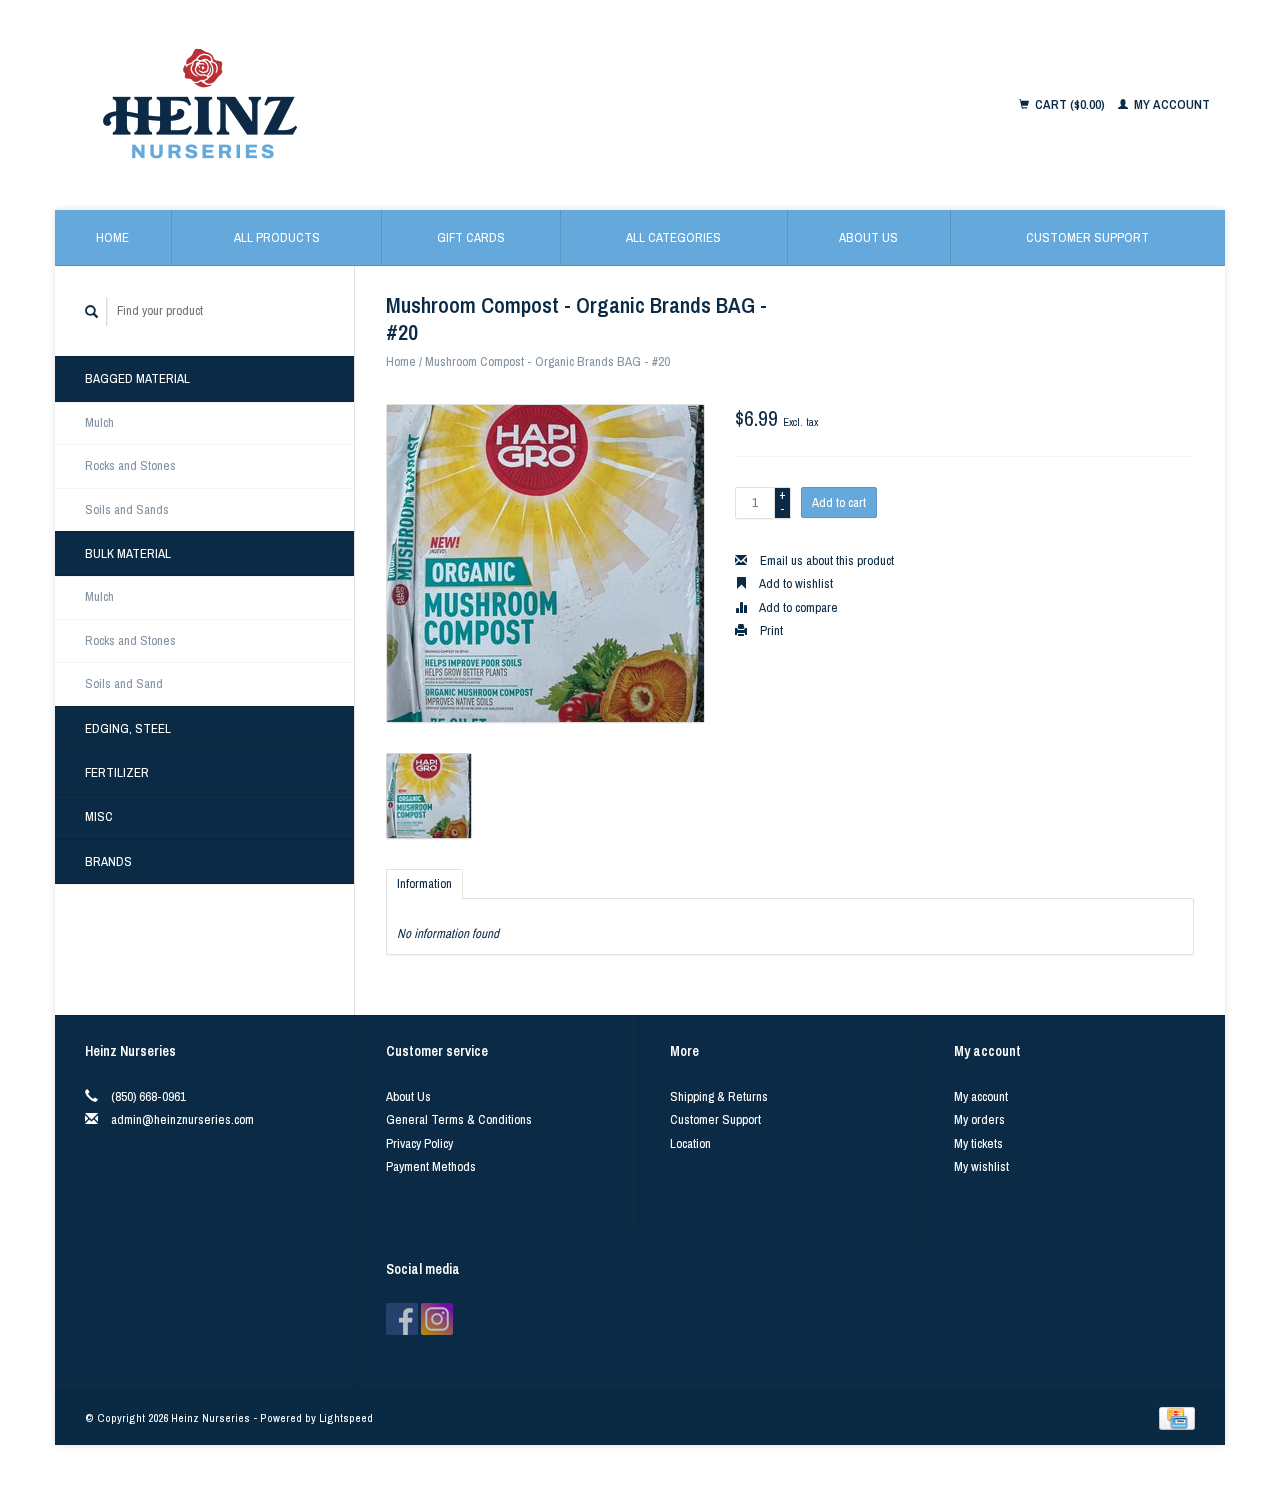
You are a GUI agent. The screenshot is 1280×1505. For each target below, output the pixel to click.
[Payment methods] (1177, 1417)
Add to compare (797, 607)
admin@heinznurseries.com (182, 1119)
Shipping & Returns (719, 1096)
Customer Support (1087, 237)
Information (424, 883)
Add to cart (839, 502)
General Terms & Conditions (459, 1119)
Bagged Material (137, 378)
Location (690, 1143)
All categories (673, 237)
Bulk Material (128, 553)
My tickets (978, 1143)
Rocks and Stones (130, 465)
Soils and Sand (124, 683)
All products (277, 237)
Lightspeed (346, 1418)
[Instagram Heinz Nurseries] (437, 1319)
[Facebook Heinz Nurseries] (402, 1319)
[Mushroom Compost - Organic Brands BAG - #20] (545, 563)
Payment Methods (431, 1166)
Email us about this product (825, 560)
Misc (99, 816)
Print (770, 630)
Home (112, 237)
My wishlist (981, 1166)
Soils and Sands (127, 509)
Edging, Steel (128, 728)
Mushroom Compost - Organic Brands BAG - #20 (547, 361)
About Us (868, 237)
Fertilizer (117, 772)
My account (1170, 104)
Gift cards (471, 237)
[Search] (92, 311)
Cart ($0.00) (1070, 104)
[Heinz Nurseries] (402, 105)
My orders (979, 1119)
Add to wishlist (795, 583)
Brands (108, 861)
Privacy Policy (419, 1143)
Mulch (99, 422)
